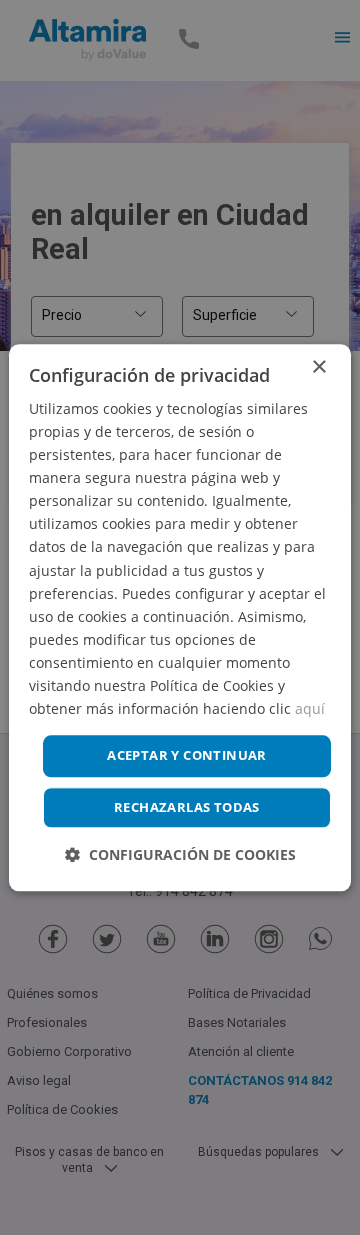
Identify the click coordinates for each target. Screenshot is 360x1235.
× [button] (318, 367)
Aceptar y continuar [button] (187, 756)
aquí (310, 708)
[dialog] (180, 617)
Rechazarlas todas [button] (187, 807)
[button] (180, 854)
